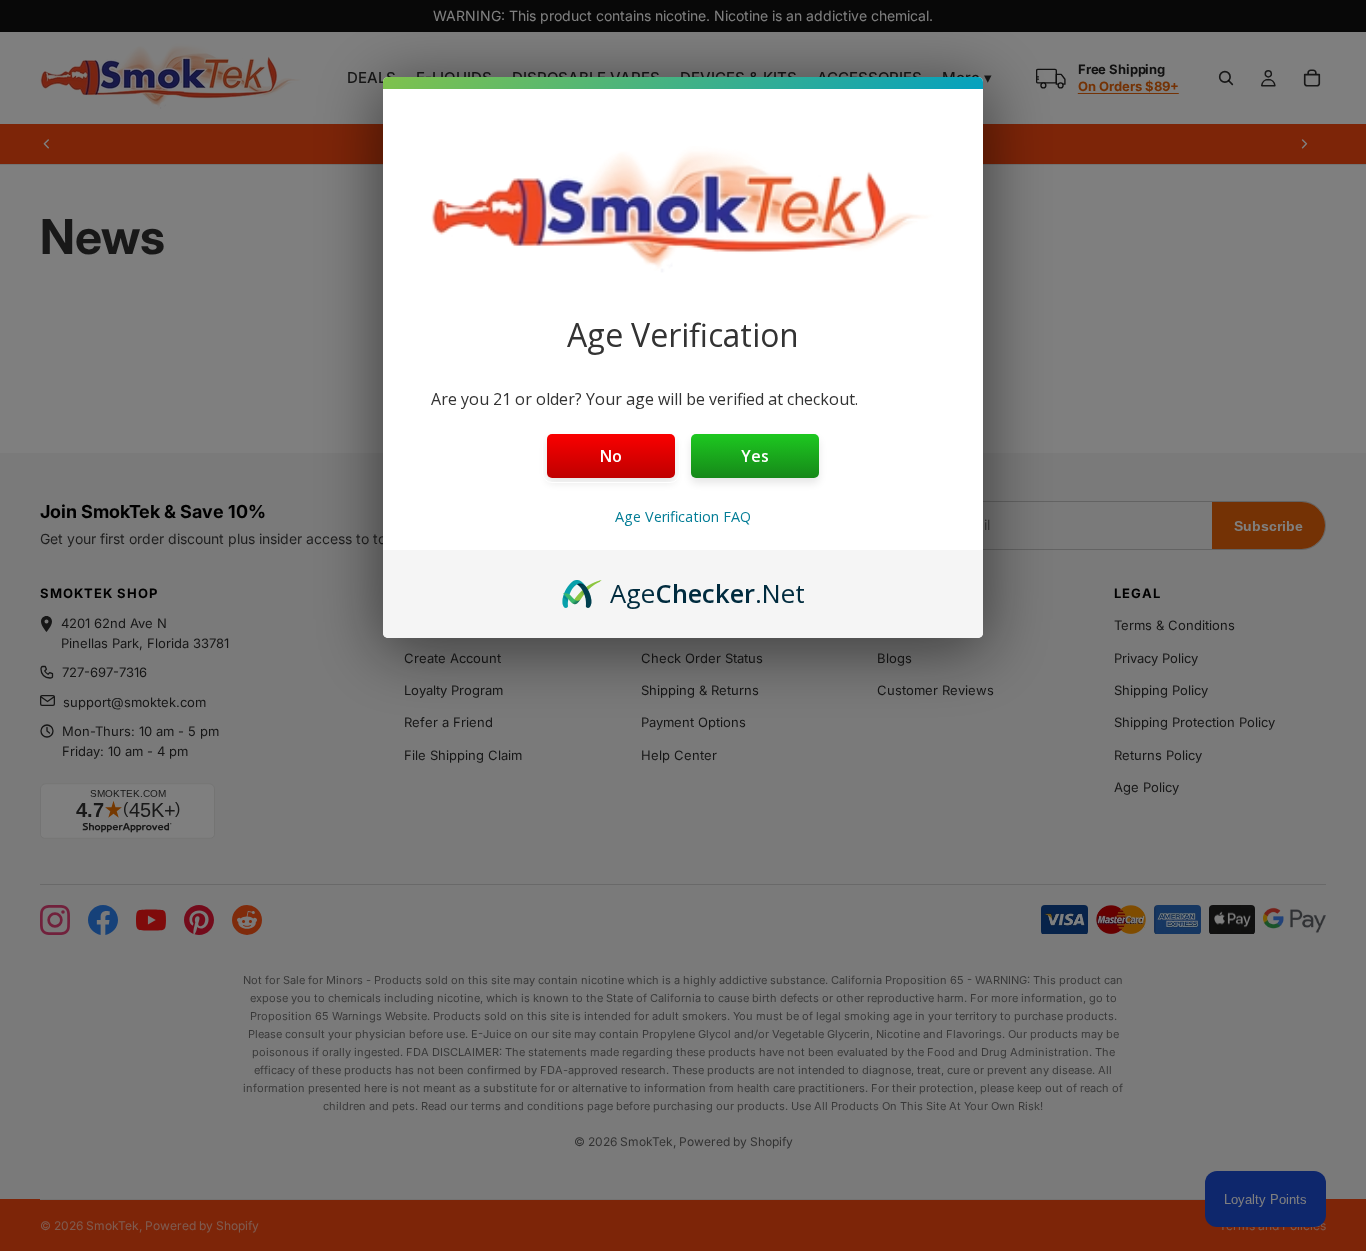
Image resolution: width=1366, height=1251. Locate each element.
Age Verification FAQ (683, 516)
